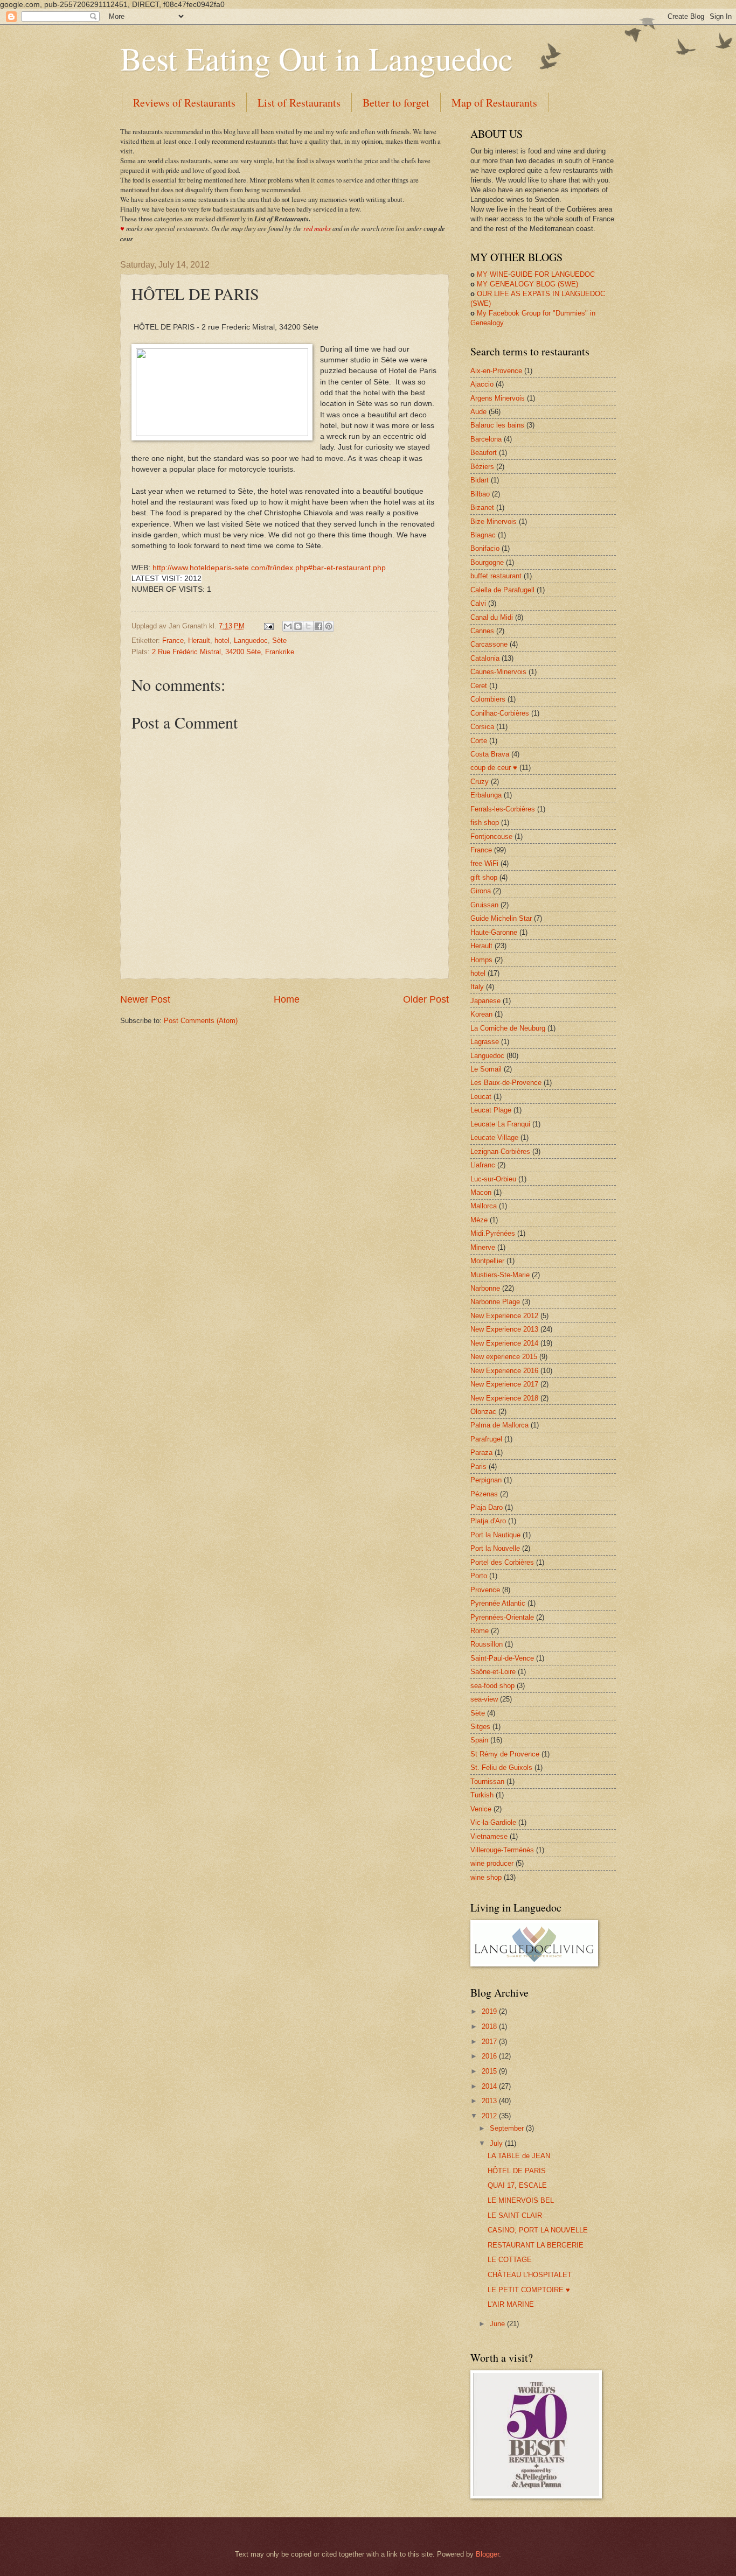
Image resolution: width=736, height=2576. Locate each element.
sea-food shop (492, 1686)
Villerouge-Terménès (502, 1850)
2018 (490, 2026)
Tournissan (487, 1781)
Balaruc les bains (497, 425)
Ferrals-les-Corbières (503, 809)
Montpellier (487, 1261)
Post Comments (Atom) (201, 1021)
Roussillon (487, 1644)
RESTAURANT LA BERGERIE (536, 2245)
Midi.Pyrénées (493, 1233)
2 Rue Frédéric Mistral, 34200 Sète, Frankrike (223, 652)
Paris (478, 1466)
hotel (222, 640)
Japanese (485, 1001)
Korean (481, 1014)
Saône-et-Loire (493, 1672)
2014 (490, 2086)
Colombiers (488, 699)
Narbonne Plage (495, 1302)
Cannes (482, 631)
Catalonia (485, 658)
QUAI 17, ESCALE (517, 2185)
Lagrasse (485, 1042)
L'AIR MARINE (511, 2304)
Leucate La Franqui (500, 1124)
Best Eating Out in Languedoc (317, 58)
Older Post (426, 999)
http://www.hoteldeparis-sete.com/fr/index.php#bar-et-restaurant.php (269, 568)
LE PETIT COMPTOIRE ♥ (529, 2290)
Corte (479, 741)
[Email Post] (268, 626)
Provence (485, 1590)
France (173, 640)
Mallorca (484, 1206)
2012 (490, 2116)
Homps (481, 960)
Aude (478, 412)
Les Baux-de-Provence (506, 1083)
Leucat (481, 1097)
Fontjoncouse (491, 836)
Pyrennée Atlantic (498, 1603)
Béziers (482, 467)
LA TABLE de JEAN (519, 2156)
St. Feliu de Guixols (501, 1767)
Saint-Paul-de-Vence (502, 1658)
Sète (279, 640)
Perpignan (486, 1480)
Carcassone (489, 644)
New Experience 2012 (504, 1316)
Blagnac (483, 535)
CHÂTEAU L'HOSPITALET (530, 2275)
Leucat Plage (491, 1110)
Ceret (479, 686)
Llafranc (483, 1165)
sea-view (484, 1699)
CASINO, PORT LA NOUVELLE (538, 2230)
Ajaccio (482, 384)
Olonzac (483, 1412)
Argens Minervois (498, 398)
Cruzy (480, 782)
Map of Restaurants (494, 103)
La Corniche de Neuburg (508, 1028)
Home (287, 999)
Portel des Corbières (502, 1562)
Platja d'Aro (488, 1521)
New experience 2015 (504, 1357)
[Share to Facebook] (318, 626)
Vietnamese (489, 1836)
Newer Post (145, 999)
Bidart (480, 480)
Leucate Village (494, 1137)
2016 (490, 2056)
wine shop (486, 1877)
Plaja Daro (487, 1507)
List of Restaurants (299, 103)
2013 (490, 2101)
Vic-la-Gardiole (493, 1822)
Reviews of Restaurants (184, 103)
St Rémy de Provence (505, 1754)
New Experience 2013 (504, 1329)
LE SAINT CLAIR (515, 2215)
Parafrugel (486, 1439)
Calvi (478, 603)
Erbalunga (486, 795)
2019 (490, 2011)
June (498, 2324)
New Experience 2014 (504, 1343)
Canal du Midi (492, 617)
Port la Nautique (495, 1535)
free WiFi (484, 863)
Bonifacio (485, 548)
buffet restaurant (496, 576)
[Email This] (288, 626)
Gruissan (484, 905)
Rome (480, 1631)
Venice (481, 1809)
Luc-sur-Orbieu (493, 1179)
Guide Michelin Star (501, 918)
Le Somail (486, 1069)
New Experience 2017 (504, 1384)
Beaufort (484, 453)
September (508, 2128)
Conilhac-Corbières (500, 713)
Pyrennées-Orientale (502, 1617)
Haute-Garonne (494, 932)
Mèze (479, 1220)
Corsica (482, 727)
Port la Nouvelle (495, 1548)
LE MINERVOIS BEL (521, 2200)
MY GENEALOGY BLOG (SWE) (524, 284)
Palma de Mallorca (499, 1425)
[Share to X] (308, 626)
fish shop (485, 822)
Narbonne (485, 1288)
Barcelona (486, 439)
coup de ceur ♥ (494, 768)
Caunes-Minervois (498, 672)
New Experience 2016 (504, 1371)
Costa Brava (490, 754)
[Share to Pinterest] (329, 626)
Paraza (481, 1452)
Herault (199, 640)
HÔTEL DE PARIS (517, 2171)
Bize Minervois (494, 521)
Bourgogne (487, 562)
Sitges (480, 1727)
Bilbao (480, 494)
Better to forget (396, 103)
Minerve (483, 1247)
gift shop (484, 877)
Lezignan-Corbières (500, 1151)
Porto (479, 1576)
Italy (477, 987)
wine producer (492, 1863)
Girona (481, 891)
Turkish (482, 1795)
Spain (479, 1740)
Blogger (487, 2554)
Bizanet (482, 507)
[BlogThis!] (298, 626)
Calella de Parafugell (502, 590)
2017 (490, 2042)
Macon (481, 1192)
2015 (490, 2071)
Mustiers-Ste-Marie (500, 1275)
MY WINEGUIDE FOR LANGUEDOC (533, 274)
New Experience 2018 (504, 1398)
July (497, 2143)
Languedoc (251, 640)
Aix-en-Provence (496, 371)
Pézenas (484, 1494)
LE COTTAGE (510, 2260)
